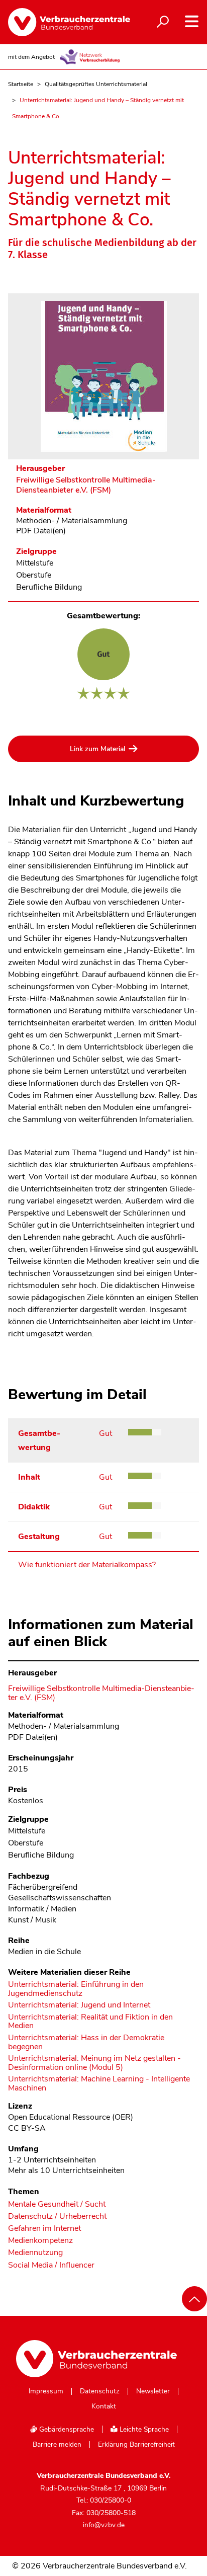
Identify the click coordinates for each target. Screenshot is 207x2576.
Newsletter (153, 2391)
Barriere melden (57, 2445)
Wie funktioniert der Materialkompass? (87, 1565)
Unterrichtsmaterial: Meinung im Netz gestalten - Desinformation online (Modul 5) (94, 2063)
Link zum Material (97, 749)
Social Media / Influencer (51, 2265)
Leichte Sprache (143, 2429)
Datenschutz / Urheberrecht (57, 2217)
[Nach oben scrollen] (194, 2299)
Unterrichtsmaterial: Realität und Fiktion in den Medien (90, 2022)
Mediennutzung (35, 2253)
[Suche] (163, 22)
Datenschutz (100, 2391)
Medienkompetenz (40, 2241)
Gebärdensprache (66, 2429)
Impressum (46, 2391)
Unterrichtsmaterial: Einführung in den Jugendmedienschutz (76, 1989)
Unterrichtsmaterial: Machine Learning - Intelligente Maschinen (99, 2084)
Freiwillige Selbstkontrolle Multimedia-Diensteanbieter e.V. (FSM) (86, 485)
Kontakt (104, 2406)
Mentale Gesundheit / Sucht (57, 2204)
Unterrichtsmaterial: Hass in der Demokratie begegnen (86, 2042)
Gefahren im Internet (44, 2229)
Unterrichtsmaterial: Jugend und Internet (79, 2005)
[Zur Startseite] (61, 22)
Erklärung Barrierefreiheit (136, 2445)
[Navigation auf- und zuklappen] (192, 21)
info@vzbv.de (104, 2525)
